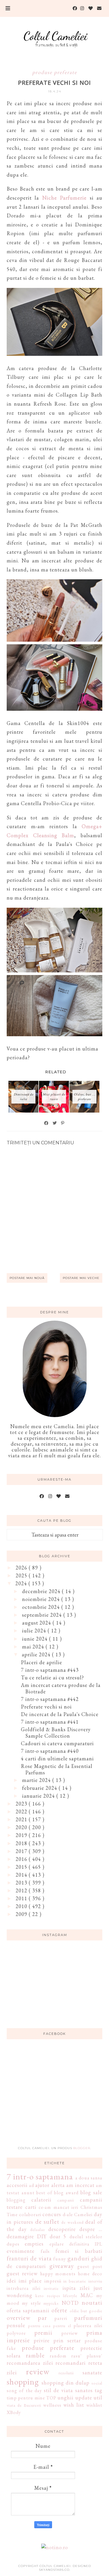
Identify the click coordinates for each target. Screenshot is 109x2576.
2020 (22, 1827)
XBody (14, 2412)
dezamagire (20, 2236)
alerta (58, 2185)
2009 (22, 1914)
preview (70, 2333)
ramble (35, 2355)
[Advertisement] (55, 2096)
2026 (22, 1568)
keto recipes (48, 2296)
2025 (22, 1575)
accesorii (17, 2185)
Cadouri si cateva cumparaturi (57, 1743)
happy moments (58, 2274)
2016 (22, 1859)
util (98, 2398)
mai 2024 (34, 1647)
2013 (22, 1883)
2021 (22, 1819)
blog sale (91, 2192)
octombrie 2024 (42, 1607)
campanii (66, 2200)
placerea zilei (88, 2326)
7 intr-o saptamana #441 (50, 1722)
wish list (74, 2405)
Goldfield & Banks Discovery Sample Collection (56, 1733)
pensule (16, 2325)
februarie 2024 (40, 1788)
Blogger (82, 2148)
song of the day (24, 2391)
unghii (66, 2398)
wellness (52, 2405)
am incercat (80, 2185)
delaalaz (37, 2229)
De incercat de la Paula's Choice (60, 1714)
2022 (22, 1812)
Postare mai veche (81, 1278)
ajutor (42, 2185)
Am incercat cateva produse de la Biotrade (61, 1688)
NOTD (70, 2303)
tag (99, 2390)
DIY (42, 2236)
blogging (16, 2200)
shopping (23, 2382)
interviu (95, 2281)
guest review (22, 2273)
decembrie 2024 (42, 1591)
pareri (61, 2318)
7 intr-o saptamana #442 (50, 1699)
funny (60, 2259)
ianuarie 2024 (39, 1796)
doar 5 (58, 2236)
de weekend (73, 2222)
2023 (22, 1804)
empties (34, 2244)
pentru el (62, 2326)
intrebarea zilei (24, 2288)
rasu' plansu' (87, 2356)
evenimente (21, 2251)
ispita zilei (76, 2288)
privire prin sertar (57, 2340)
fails (45, 2251)
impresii (53, 2281)
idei (11, 2281)
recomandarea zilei (30, 2363)
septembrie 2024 (43, 1615)
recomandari (71, 2363)
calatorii (41, 2200)
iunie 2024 (36, 1639)
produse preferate (55, 72)
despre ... (91, 2229)
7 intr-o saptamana (40, 2176)
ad (32, 2185)
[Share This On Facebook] (47, 1123)
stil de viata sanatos (68, 2390)
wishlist (94, 2405)
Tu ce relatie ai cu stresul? (52, 1677)
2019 (22, 1835)
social (97, 2383)
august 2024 (37, 1623)
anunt (28, 2193)
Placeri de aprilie (42, 1662)
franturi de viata (29, 2258)
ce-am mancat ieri (58, 2207)
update (84, 2398)
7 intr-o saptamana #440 (50, 1751)
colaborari (30, 2215)
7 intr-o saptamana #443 (50, 1670)
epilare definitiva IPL (76, 2244)
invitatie (51, 2288)
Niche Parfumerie (64, 198)
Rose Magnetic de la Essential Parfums (57, 1769)
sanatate (92, 2372)
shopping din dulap (66, 2383)
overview (19, 2318)
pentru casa (40, 2326)
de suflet (47, 2221)
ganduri (78, 2258)
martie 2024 (37, 1780)
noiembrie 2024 (42, 1599)
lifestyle (70, 2296)
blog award (66, 2193)
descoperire (62, 2229)
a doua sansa (89, 2178)
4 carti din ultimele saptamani (57, 1758)
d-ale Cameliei (78, 2215)
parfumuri (88, 2318)
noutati (92, 2302)
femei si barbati (79, 2251)
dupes (13, 2244)
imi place (30, 2281)
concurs (52, 2214)
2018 (22, 1843)
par (42, 2318)
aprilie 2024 (37, 1654)
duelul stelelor (86, 2237)
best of (44, 2193)
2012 (22, 1890)
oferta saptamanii (28, 2310)
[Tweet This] (55, 1123)
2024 (22, 1583)
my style (31, 2303)
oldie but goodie (86, 2311)
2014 (22, 1875)
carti (31, 2207)
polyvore (16, 2333)
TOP (51, 2398)
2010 (22, 1906)
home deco (90, 2274)
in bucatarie (75, 2281)
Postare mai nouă (27, 1278)
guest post (90, 2266)
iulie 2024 (35, 1631)
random (58, 2356)
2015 (22, 1867)
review (38, 2371)
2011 (22, 1898)
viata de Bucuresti (24, 2405)
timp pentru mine (26, 2398)
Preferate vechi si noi (46, 1707)
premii (43, 2332)
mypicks (51, 2303)
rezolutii (66, 2373)
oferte (59, 2310)
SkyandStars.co (54, 2570)
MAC (87, 2295)
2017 (22, 1851)
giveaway (62, 2266)
